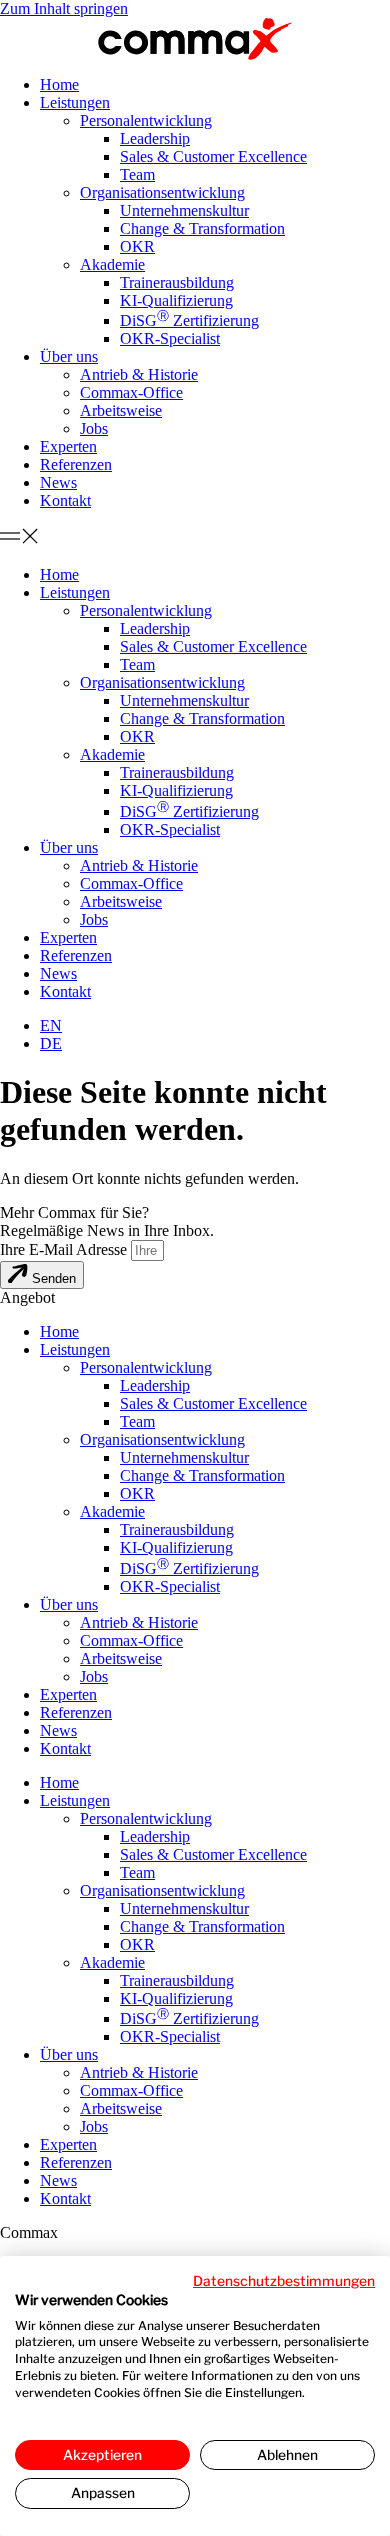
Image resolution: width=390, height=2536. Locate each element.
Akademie (112, 264)
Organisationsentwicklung (162, 192)
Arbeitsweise (121, 410)
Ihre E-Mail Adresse (65, 1249)
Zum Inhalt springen (64, 8)
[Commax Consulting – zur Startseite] (195, 39)
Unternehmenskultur (184, 210)
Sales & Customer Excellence (213, 156)
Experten (68, 446)
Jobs (94, 428)
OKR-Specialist (170, 338)
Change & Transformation (202, 228)
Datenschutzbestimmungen (284, 2281)
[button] (195, 538)
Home (59, 84)
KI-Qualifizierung (176, 300)
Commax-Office (131, 392)
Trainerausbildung (177, 282)
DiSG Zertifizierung (189, 320)
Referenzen (76, 464)
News (58, 482)
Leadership (155, 138)
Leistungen (75, 102)
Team (137, 174)
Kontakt (65, 500)
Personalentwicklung (146, 120)
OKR (137, 246)
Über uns (69, 356)
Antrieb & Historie (139, 374)
